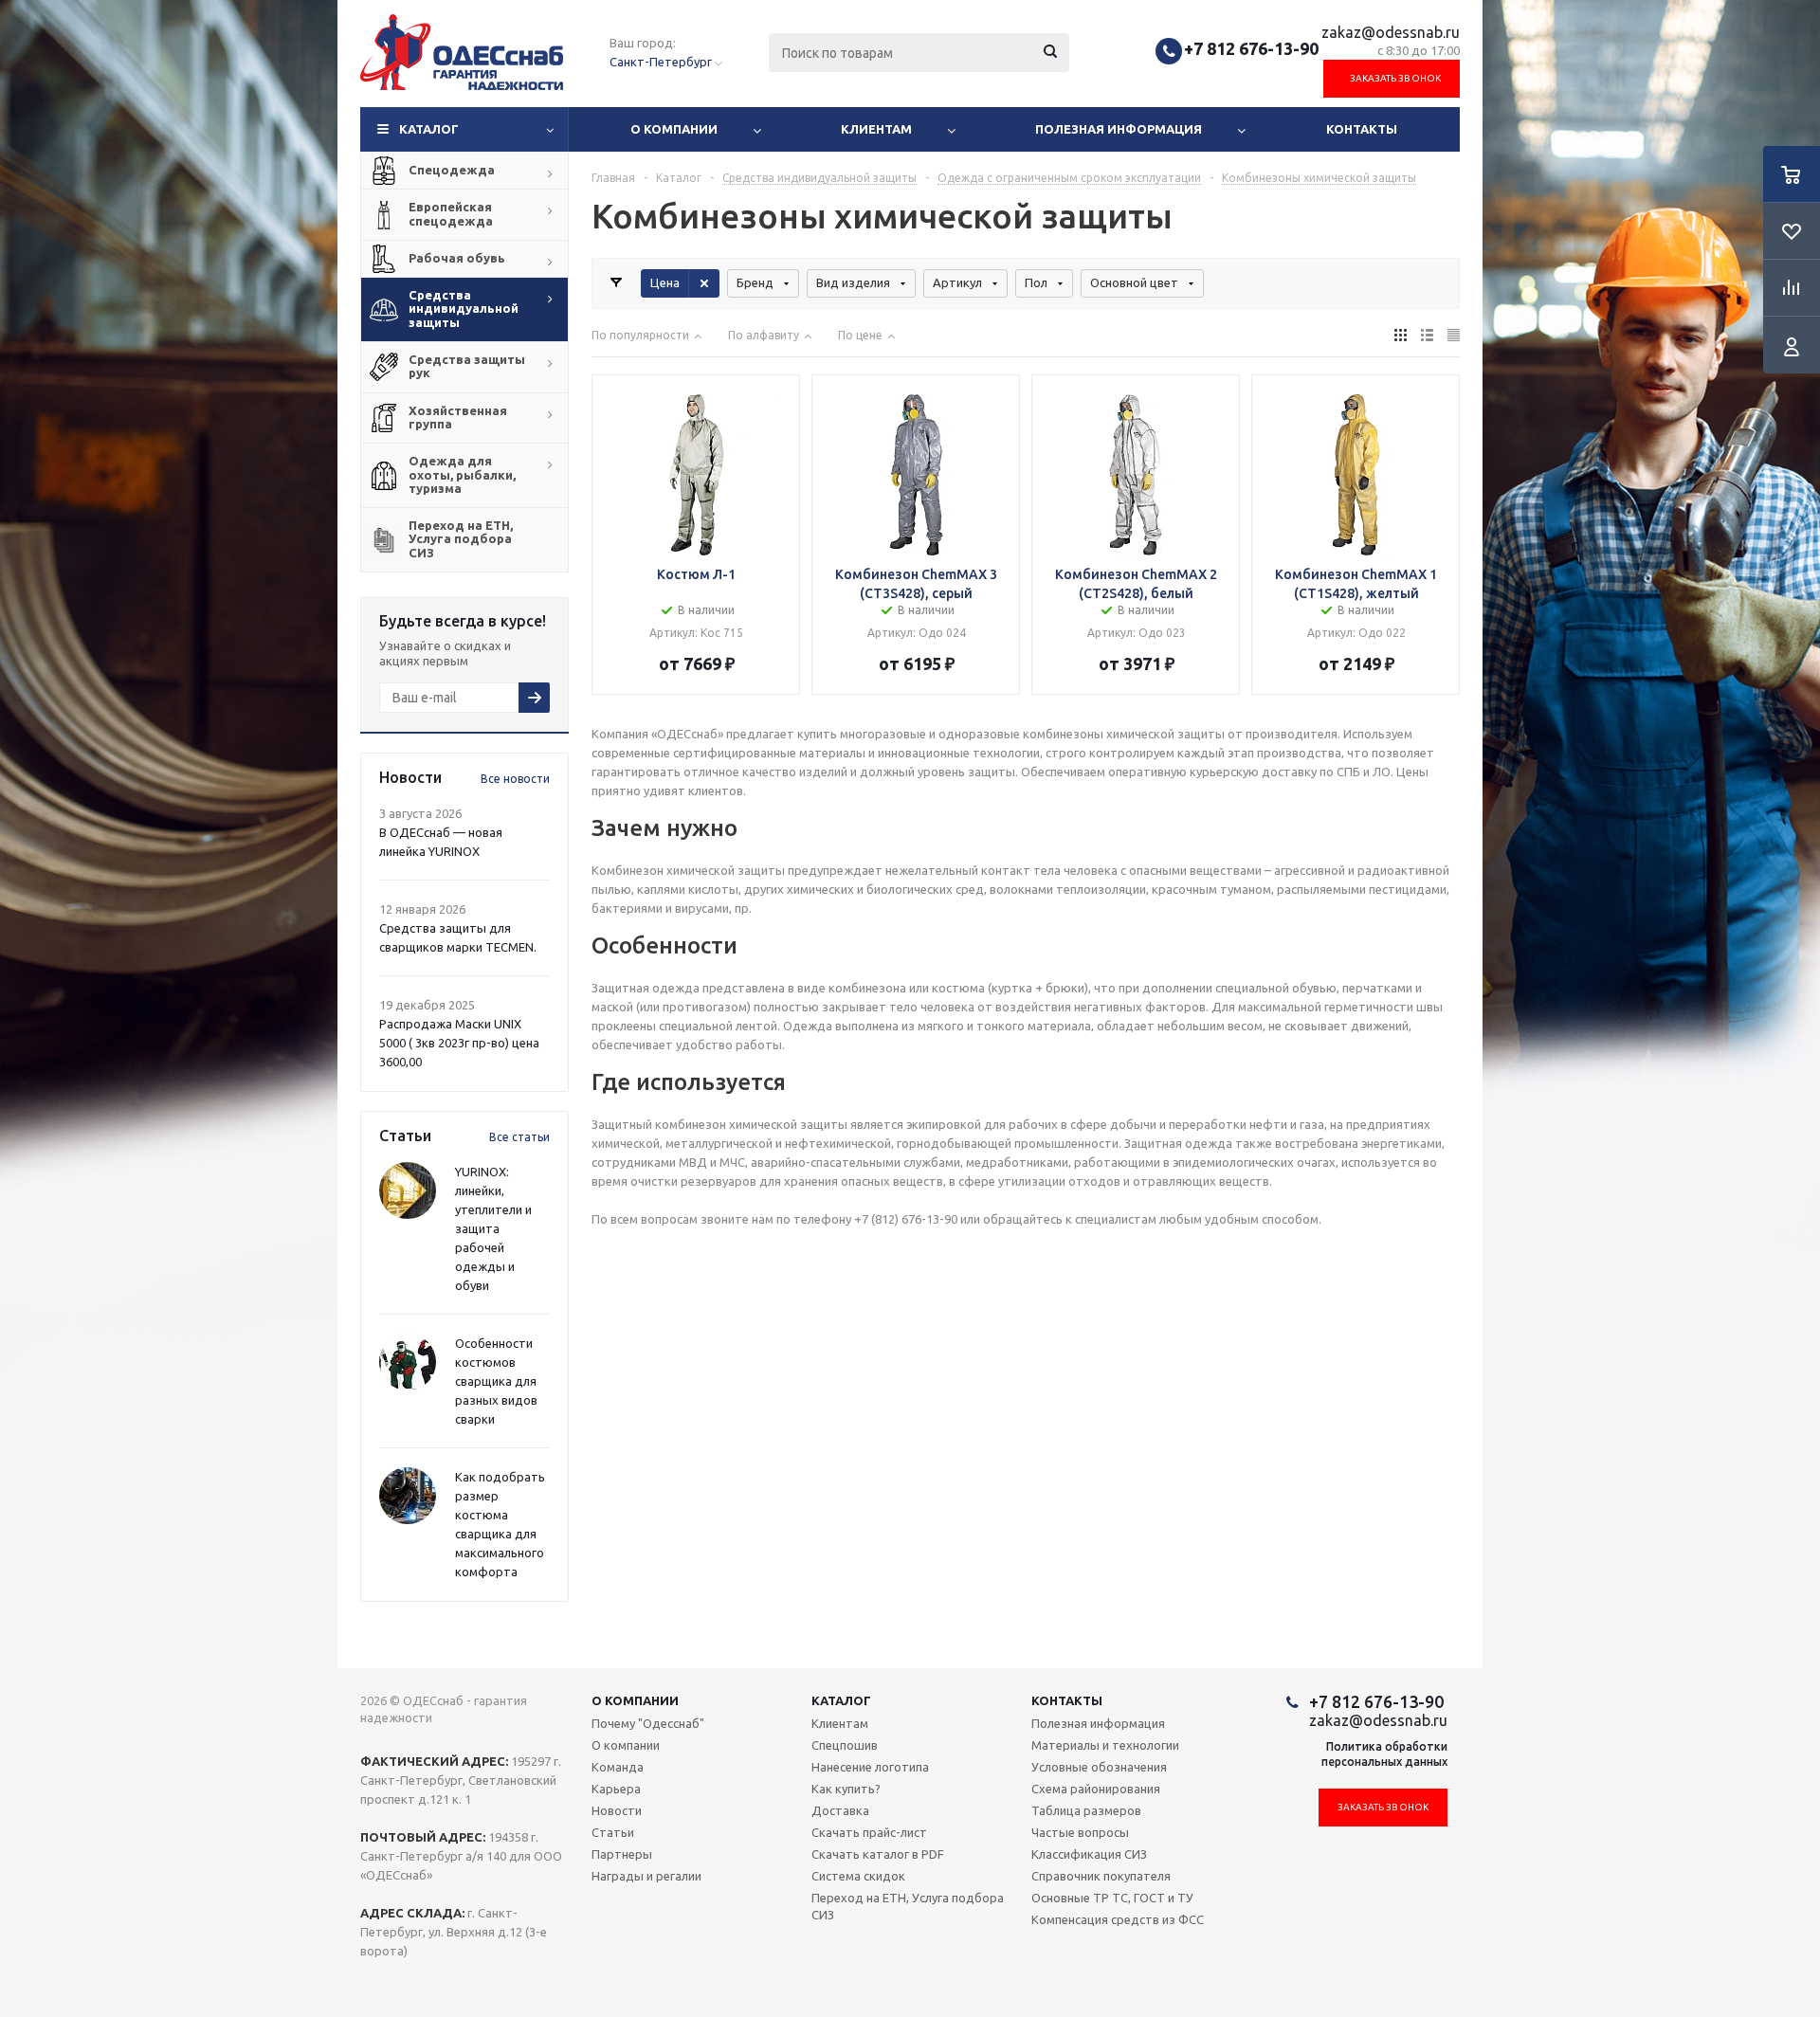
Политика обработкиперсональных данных (1384, 1754)
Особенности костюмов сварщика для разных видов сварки (496, 1381)
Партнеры (622, 1854)
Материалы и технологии (1105, 1745)
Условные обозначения (1099, 1767)
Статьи (613, 1832)
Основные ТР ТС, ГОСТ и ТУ (1112, 1898)
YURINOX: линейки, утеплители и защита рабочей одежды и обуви (493, 1228)
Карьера (616, 1789)
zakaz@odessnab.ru (1391, 32)
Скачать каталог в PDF (878, 1854)
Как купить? (846, 1789)
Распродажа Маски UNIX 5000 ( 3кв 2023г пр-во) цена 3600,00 (459, 1043)
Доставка (840, 1810)
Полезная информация (1119, 129)
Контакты (1362, 129)
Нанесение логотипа (870, 1767)
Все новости (515, 779)
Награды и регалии (646, 1876)
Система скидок (858, 1876)
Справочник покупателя (1101, 1876)
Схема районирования (1096, 1789)
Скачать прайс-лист (869, 1832)
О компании (674, 129)
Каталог (429, 129)
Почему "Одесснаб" (648, 1723)
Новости (617, 1810)
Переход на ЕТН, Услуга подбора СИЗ (908, 1906)
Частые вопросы (1080, 1832)
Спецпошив (845, 1745)
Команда (618, 1767)
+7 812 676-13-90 (1251, 48)
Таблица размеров (1086, 1810)
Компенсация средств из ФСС (1118, 1919)
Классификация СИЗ (1089, 1854)
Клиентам (876, 129)
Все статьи (519, 1137)
